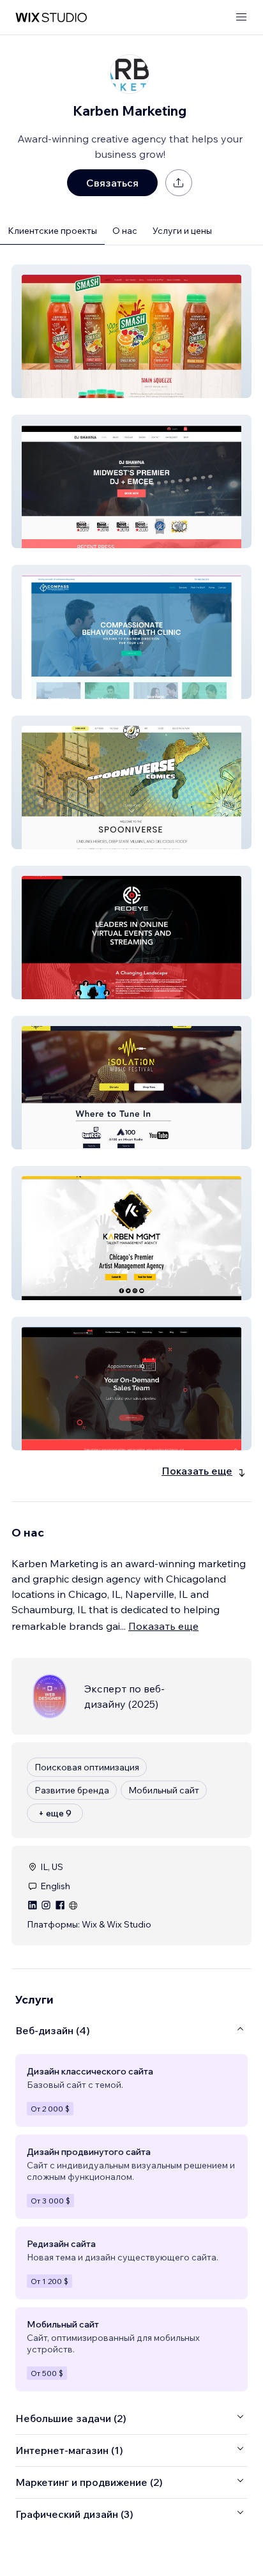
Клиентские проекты (52, 231)
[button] (131, 331)
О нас (125, 231)
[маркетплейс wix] (51, 18)
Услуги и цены (182, 231)
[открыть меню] (241, 18)
